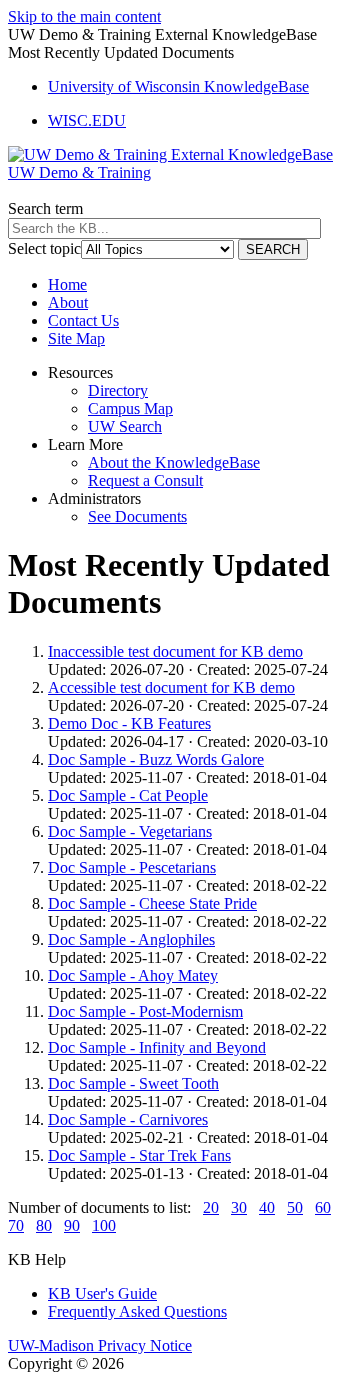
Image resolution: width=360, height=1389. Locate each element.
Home (67, 284)
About (68, 302)
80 (44, 1225)
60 (323, 1207)
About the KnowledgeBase (174, 462)
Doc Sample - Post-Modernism (145, 1011)
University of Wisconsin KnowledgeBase (178, 86)
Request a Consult (145, 480)
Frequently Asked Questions (137, 1311)
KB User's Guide (102, 1293)
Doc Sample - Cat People (128, 795)
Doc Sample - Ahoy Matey (133, 975)
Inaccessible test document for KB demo (175, 651)
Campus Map (130, 408)
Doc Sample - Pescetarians (132, 867)
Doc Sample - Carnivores (128, 1119)
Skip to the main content (84, 16)
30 (239, 1207)
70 (16, 1225)
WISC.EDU (87, 120)
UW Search (125, 426)
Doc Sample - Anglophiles (131, 939)
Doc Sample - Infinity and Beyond (157, 1047)
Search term (45, 208)
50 (295, 1207)
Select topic (44, 248)
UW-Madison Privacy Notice (100, 1345)
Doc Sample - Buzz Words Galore (156, 759)
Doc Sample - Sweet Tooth (133, 1083)
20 (211, 1207)
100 (104, 1225)
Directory (118, 390)
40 (267, 1207)
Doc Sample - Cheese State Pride (152, 903)
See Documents (137, 516)
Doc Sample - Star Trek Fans (139, 1155)
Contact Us (83, 320)
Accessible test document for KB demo (171, 687)
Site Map (76, 338)
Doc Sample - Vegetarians (130, 831)
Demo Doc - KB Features (129, 723)
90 (72, 1225)
